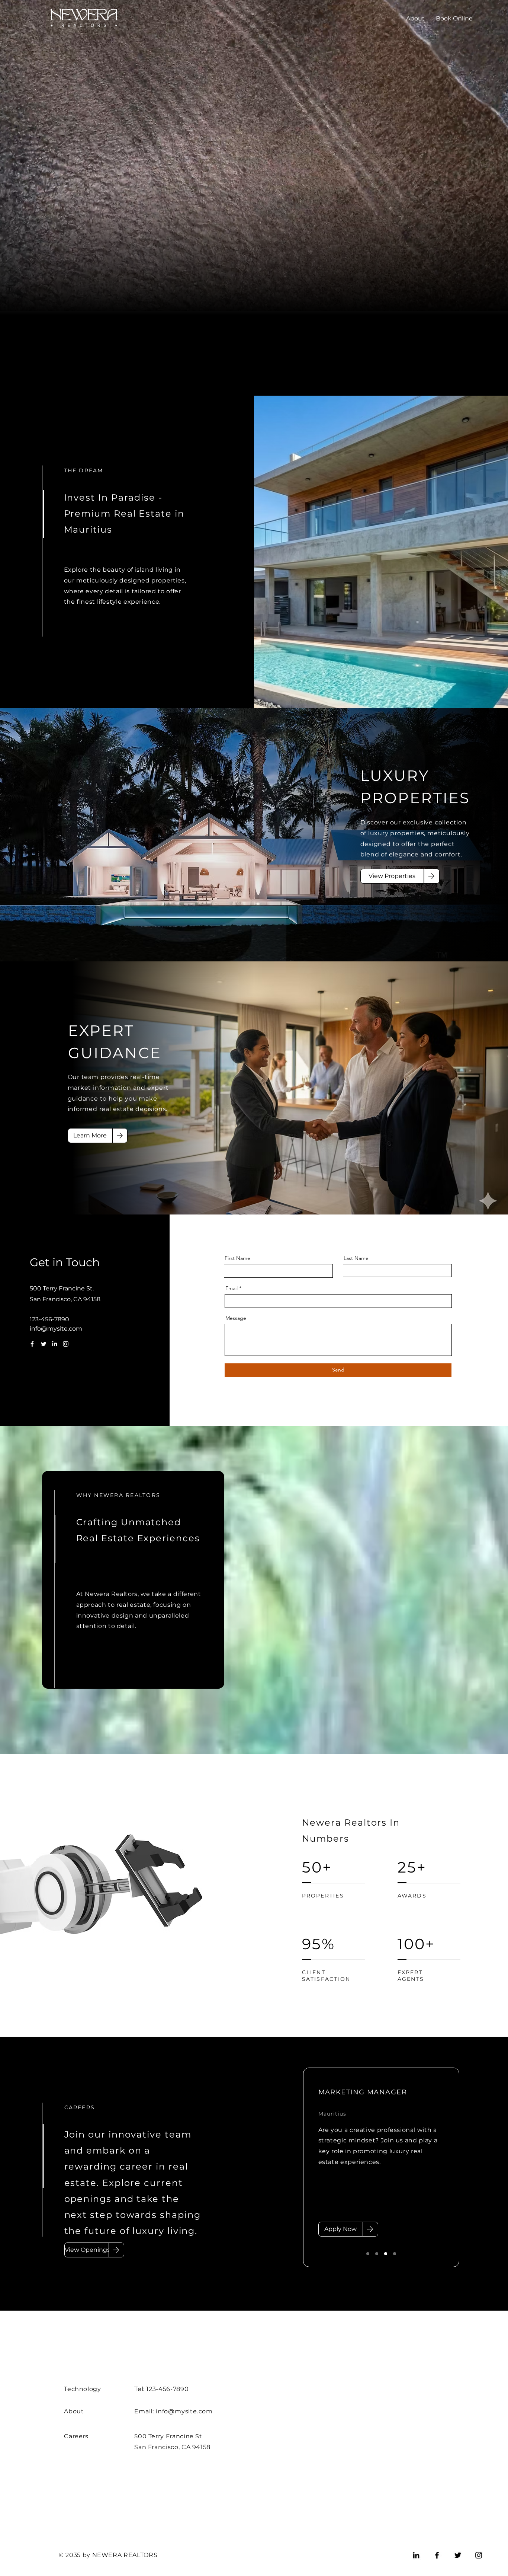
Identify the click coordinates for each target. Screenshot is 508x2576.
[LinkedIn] (54, 1344)
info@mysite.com (56, 1329)
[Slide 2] (377, 2254)
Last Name (356, 1258)
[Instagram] (66, 1344)
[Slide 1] (368, 2254)
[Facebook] (32, 1344)
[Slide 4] (395, 2254)
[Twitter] (43, 1344)
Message (236, 1318)
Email (232, 1288)
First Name (237, 1258)
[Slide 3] (386, 2254)
